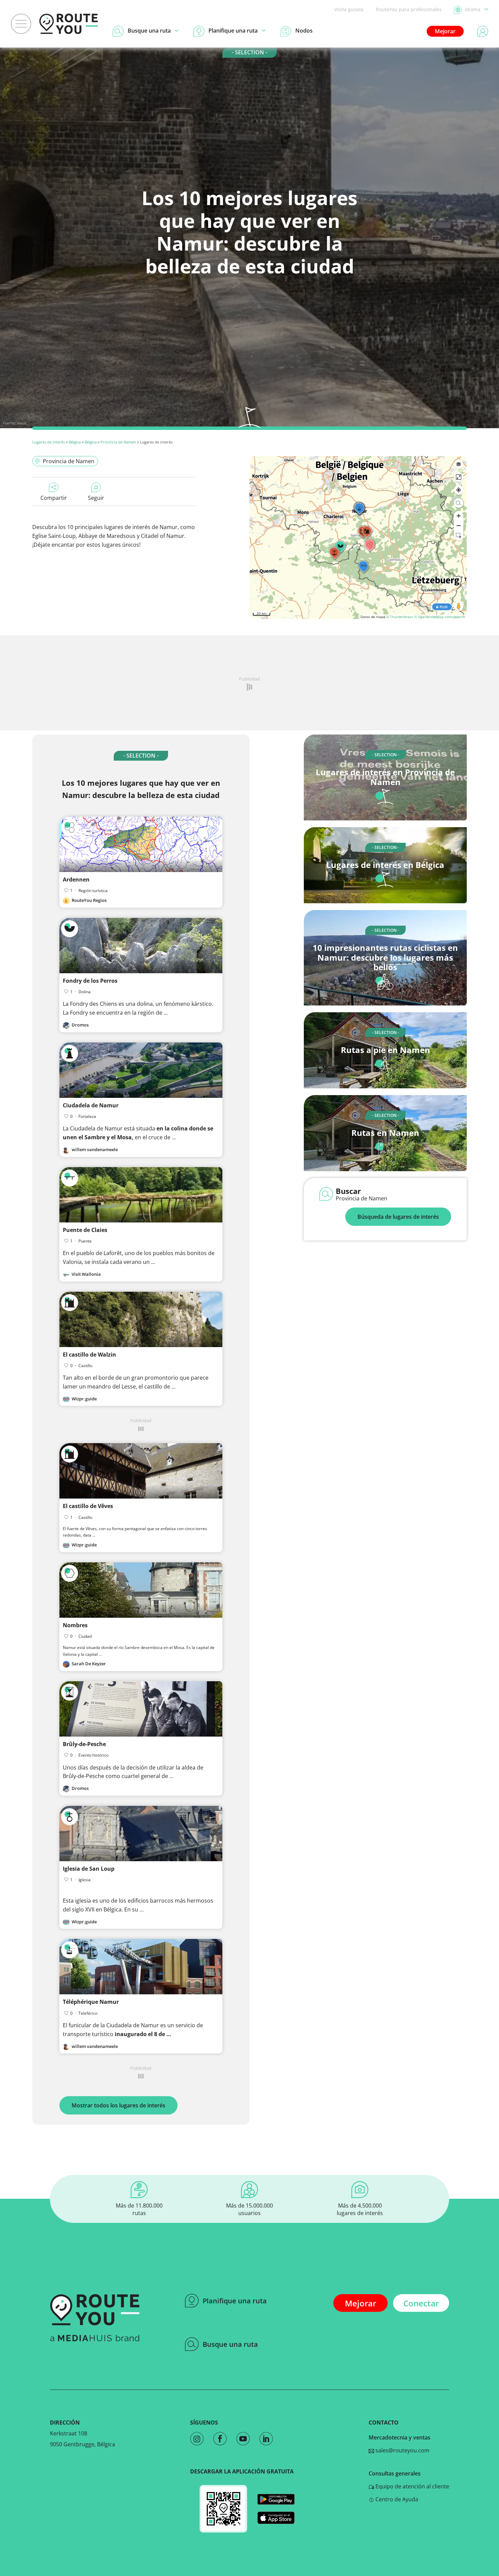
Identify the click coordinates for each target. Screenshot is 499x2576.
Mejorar (445, 31)
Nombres (75, 1625)
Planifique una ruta (235, 2301)
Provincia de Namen (118, 442)
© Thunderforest (400, 617)
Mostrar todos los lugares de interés (118, 2105)
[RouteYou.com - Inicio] (69, 24)
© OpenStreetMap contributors (439, 617)
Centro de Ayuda (396, 2499)
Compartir (54, 498)
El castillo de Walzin (89, 1355)
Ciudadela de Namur (91, 1105)
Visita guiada (349, 9)
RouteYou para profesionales (409, 9)
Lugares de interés (49, 442)
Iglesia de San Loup (89, 1869)
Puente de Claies (85, 1230)
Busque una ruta (230, 2344)
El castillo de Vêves (88, 1506)
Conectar (421, 2303)
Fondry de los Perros (90, 981)
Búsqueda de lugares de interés (398, 1217)
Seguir (96, 498)
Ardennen (76, 879)
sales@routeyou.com (402, 2450)
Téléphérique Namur (91, 2002)
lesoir (22, 423)
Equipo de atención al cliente (412, 2486)
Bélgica (75, 442)
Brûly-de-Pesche (84, 1744)
